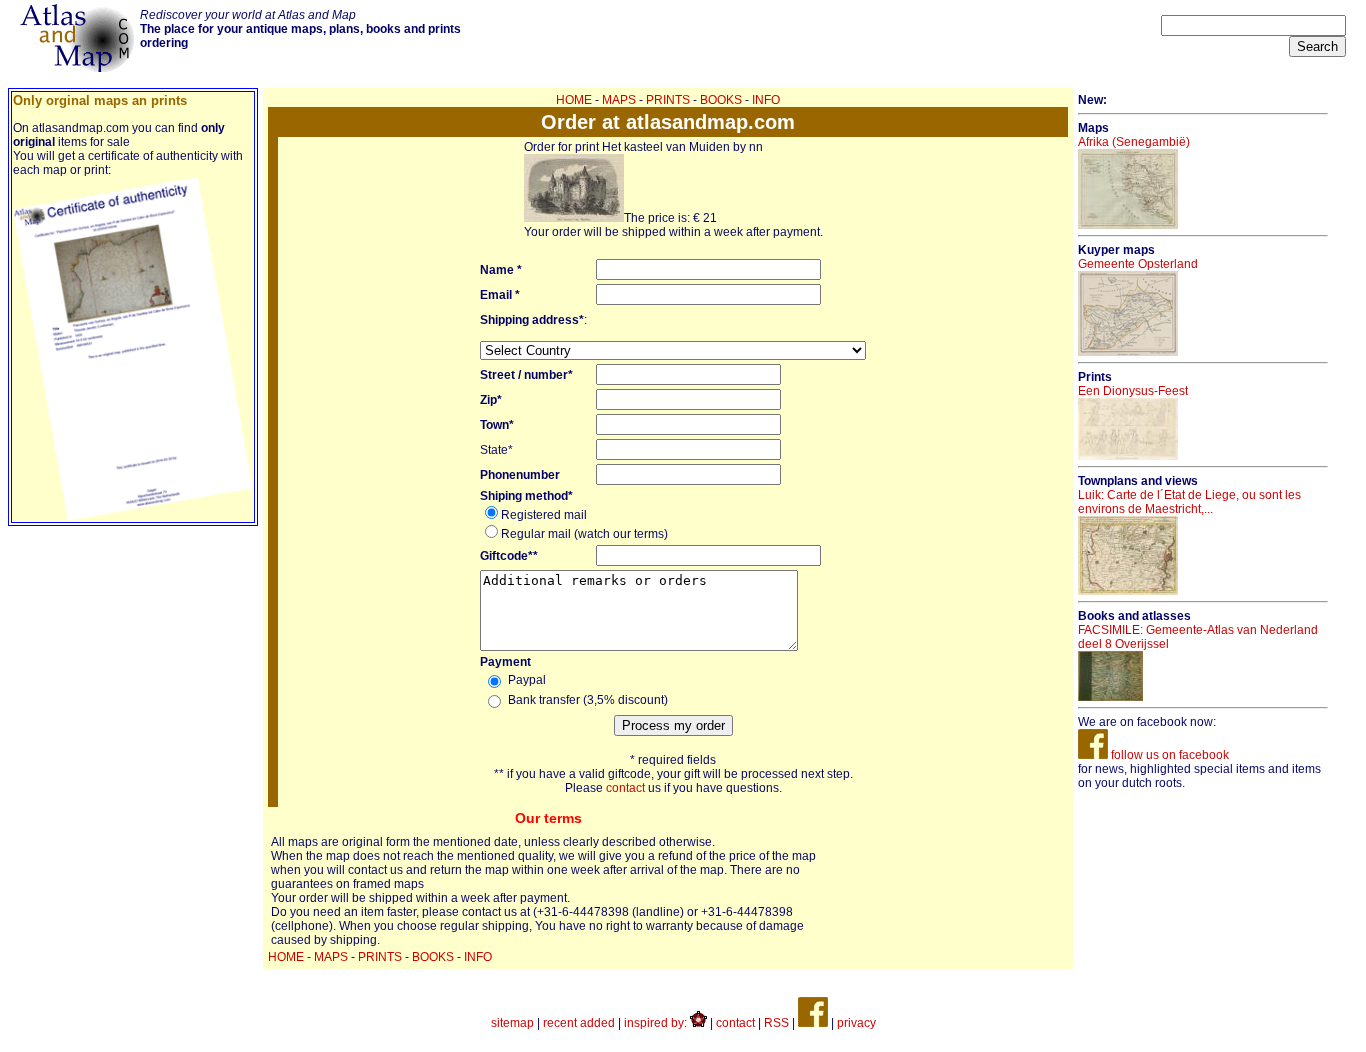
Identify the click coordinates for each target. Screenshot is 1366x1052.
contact (625, 788)
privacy (856, 1023)
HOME (574, 100)
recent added (579, 1023)
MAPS (619, 100)
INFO (766, 100)
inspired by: (657, 1023)
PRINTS (668, 100)
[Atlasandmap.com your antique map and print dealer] (79, 68)
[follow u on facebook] (813, 1023)
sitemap (512, 1023)
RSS (776, 1023)
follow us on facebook (1168, 755)
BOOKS (721, 100)
